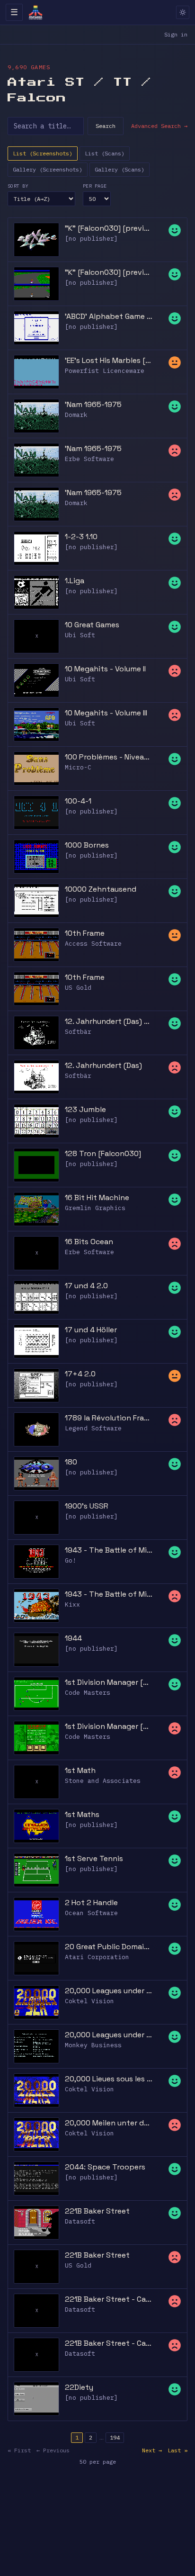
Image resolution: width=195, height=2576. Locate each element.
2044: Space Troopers (105, 2167)
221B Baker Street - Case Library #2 (109, 2343)
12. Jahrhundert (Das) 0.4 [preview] (109, 1021)
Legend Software (93, 1428)
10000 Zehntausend (101, 889)
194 (115, 2437)
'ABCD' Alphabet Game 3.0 (109, 316)
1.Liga (75, 581)
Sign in (176, 34)
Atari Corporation (97, 1957)
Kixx (72, 1604)
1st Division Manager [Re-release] (109, 1726)
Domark (76, 415)
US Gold (78, 988)
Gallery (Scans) (120, 169)
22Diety (79, 2387)
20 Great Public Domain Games (109, 1947)
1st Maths (82, 1814)
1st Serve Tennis (94, 1858)
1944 (73, 1638)
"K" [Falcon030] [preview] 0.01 (109, 228)
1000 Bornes (87, 845)
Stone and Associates (103, 1781)
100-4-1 (78, 801)
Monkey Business (93, 2045)
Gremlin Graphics (95, 1208)
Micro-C (78, 767)
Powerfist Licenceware (105, 371)
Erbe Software (89, 459)
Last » (177, 2450)
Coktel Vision (89, 2001)
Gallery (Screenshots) (48, 169)
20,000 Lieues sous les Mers (109, 2079)
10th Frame (85, 933)
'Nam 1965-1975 (93, 404)
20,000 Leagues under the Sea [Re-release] (109, 2035)
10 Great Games (92, 625)
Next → (152, 2450)
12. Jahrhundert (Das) (103, 1065)
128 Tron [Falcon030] (103, 1153)
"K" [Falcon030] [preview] (109, 272)
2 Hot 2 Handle (91, 1903)
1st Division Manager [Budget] (109, 1682)
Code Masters (88, 1693)
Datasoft (80, 2221)
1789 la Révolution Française (109, 1418)
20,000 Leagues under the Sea (109, 1991)
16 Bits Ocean (89, 1242)
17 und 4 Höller (91, 1330)
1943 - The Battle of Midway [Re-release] (109, 1594)
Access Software (93, 944)
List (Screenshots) (43, 153)
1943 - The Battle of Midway (109, 1550)
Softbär (78, 1032)
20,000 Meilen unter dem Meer (109, 2123)
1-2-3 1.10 (81, 537)
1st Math (80, 1770)
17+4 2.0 (80, 1374)
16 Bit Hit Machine (97, 1198)
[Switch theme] (183, 12)
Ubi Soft (80, 635)
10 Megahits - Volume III (106, 713)
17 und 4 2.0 (86, 1286)
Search (106, 126)
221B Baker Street (97, 2211)
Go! (71, 1560)
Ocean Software (91, 1913)
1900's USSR (87, 1506)
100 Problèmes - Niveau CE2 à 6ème (109, 757)
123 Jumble (85, 1109)
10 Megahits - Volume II (105, 669)
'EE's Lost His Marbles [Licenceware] (109, 360)
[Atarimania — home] (35, 12)
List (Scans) (105, 153)
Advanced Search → (159, 126)
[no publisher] (91, 239)
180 (71, 1462)
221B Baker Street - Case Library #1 (109, 2299)
